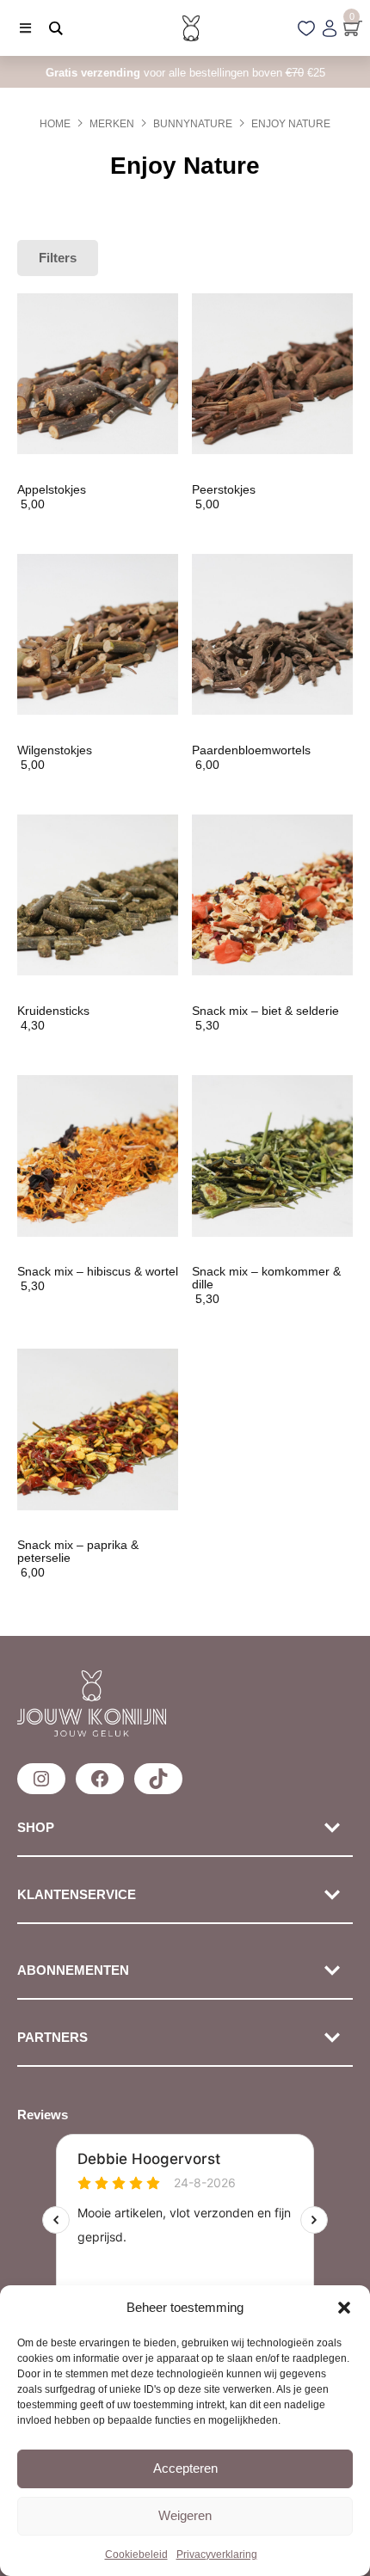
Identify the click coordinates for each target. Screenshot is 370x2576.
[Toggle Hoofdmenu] (19, 28)
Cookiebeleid (136, 2554)
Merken (112, 124)
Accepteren (185, 2468)
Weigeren (185, 2515)
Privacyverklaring (217, 2554)
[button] (344, 2308)
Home (55, 124)
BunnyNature (193, 124)
